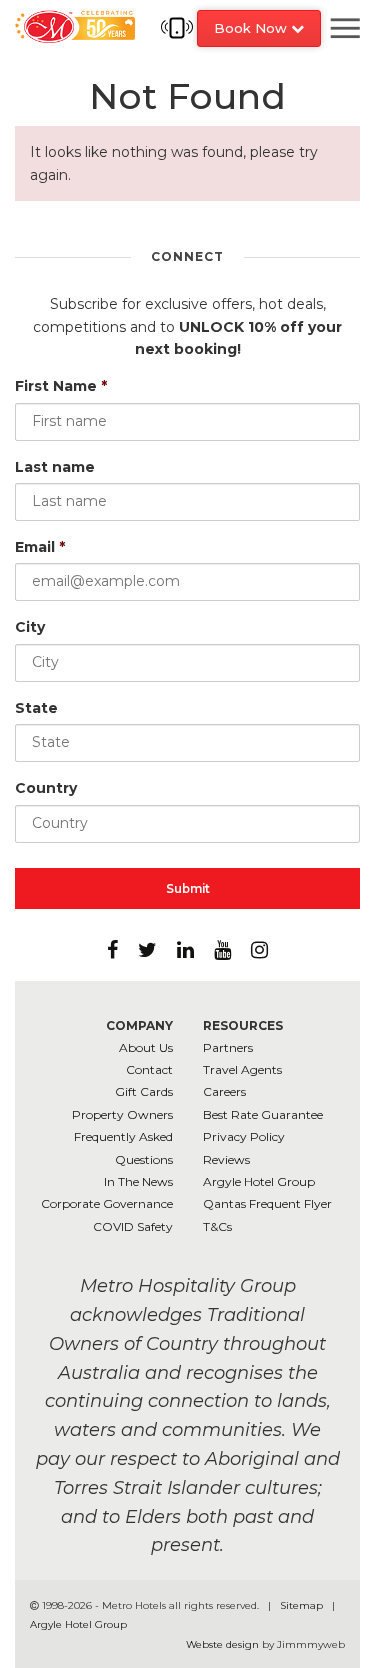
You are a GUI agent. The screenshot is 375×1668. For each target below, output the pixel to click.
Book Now (252, 28)
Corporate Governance (107, 1203)
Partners (228, 1047)
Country (46, 788)
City (30, 627)
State (36, 708)
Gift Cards (144, 1091)
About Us (146, 1047)
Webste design (222, 1644)
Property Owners (122, 1114)
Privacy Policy (244, 1136)
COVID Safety (133, 1226)
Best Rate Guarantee (263, 1114)
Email (40, 547)
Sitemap (303, 1605)
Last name (55, 467)
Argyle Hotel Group (259, 1181)
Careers (224, 1091)
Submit (188, 888)
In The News (138, 1181)
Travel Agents (242, 1069)
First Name (61, 386)
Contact (149, 1069)
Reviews (226, 1159)
